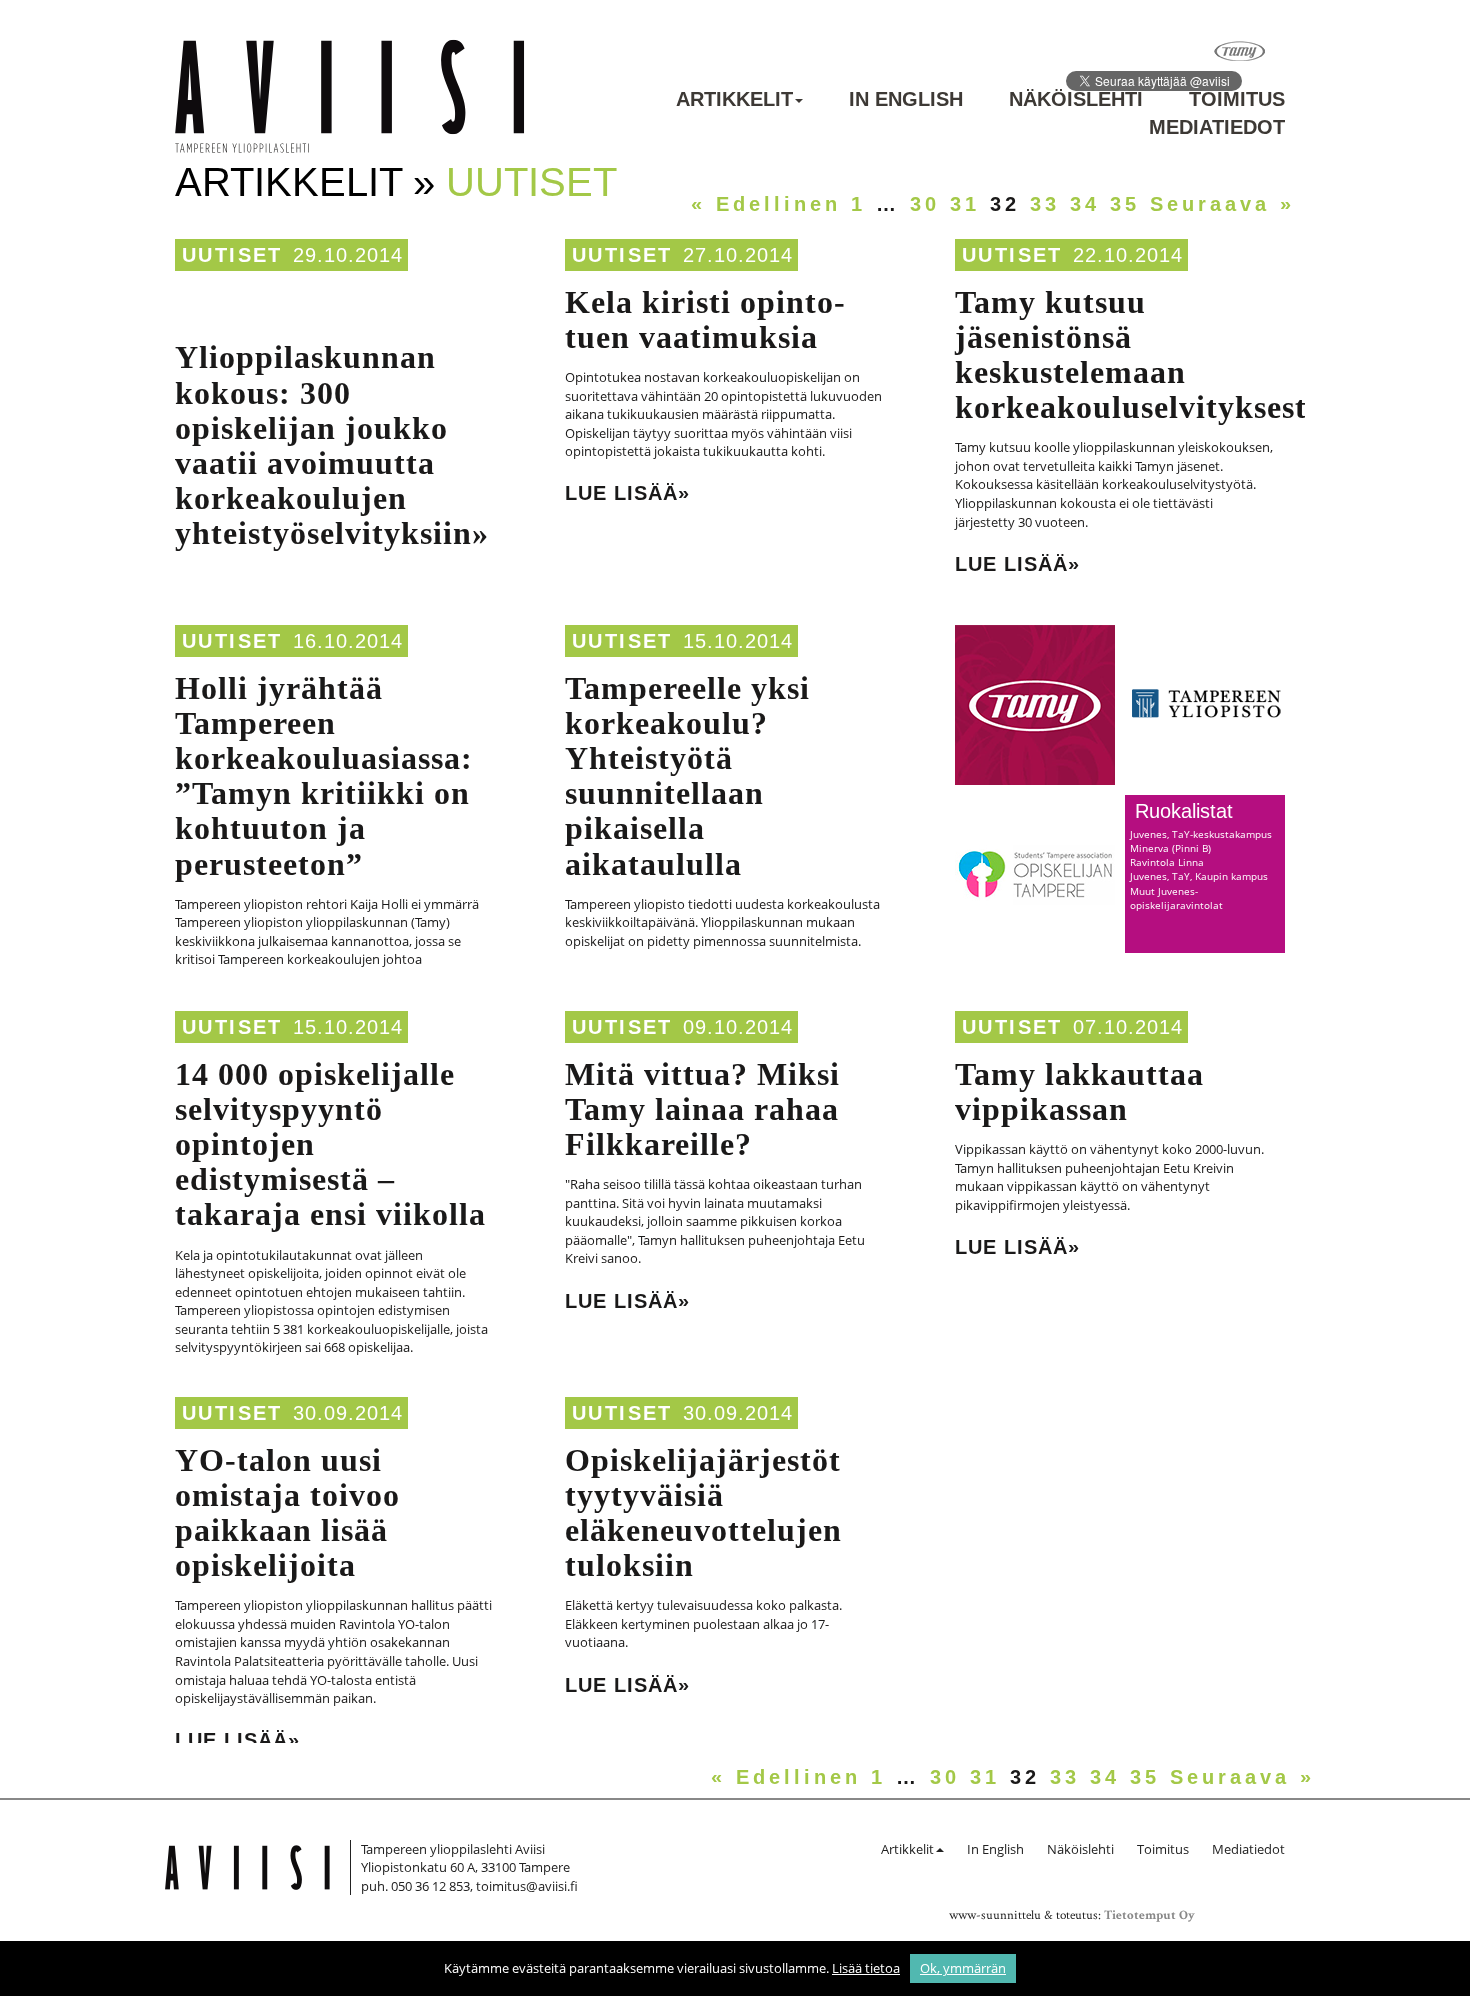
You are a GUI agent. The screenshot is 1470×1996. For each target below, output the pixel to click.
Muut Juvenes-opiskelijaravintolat (1176, 898)
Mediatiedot (1217, 127)
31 (965, 204)
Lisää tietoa (866, 1968)
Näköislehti (1076, 99)
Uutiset (232, 255)
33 (1045, 204)
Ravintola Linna (1167, 862)
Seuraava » (1222, 204)
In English (906, 99)
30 (925, 204)
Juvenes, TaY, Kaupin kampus (1199, 876)
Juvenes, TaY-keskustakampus (1201, 834)
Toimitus (1237, 99)
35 (1125, 204)
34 (1085, 204)
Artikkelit (734, 99)
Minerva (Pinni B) (1170, 848)
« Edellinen (766, 204)
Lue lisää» (627, 493)
